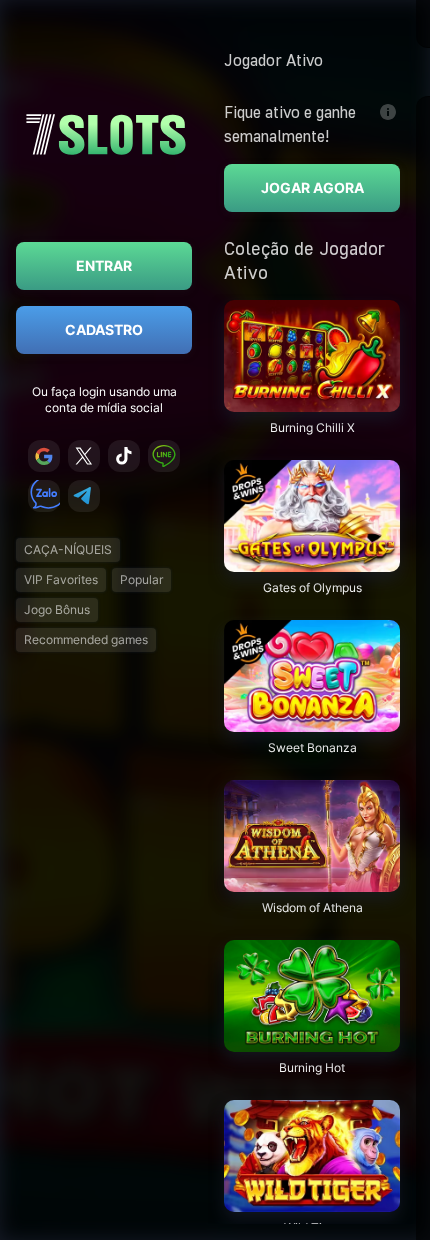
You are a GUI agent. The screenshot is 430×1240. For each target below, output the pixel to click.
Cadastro (104, 329)
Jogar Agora (312, 187)
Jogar (312, 401)
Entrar (104, 265)
